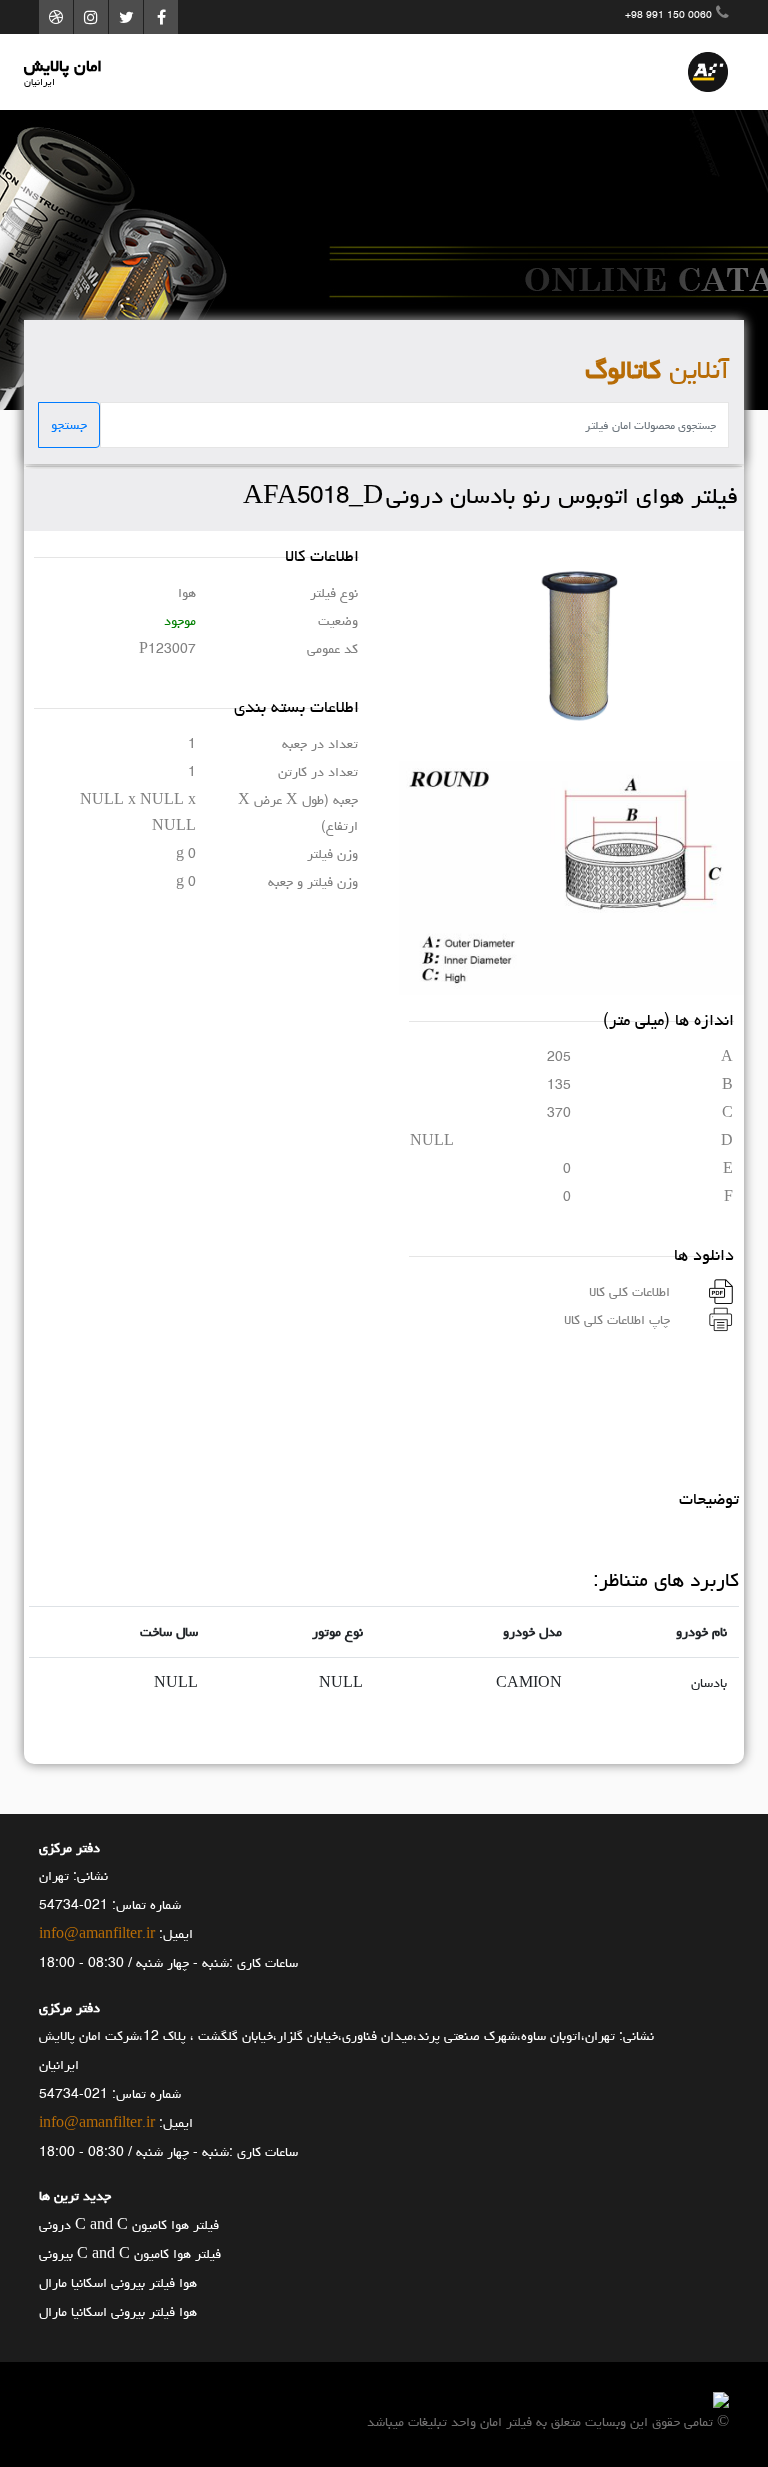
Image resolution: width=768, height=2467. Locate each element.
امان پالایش (63, 71)
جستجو (69, 425)
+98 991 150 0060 (668, 15)
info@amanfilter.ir (97, 1934)
